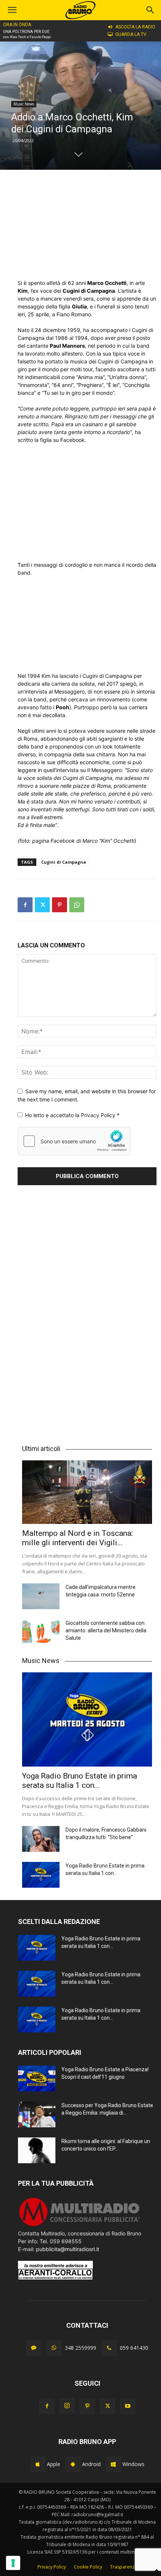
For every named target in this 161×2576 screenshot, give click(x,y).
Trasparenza (124, 2567)
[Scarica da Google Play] (73, 2464)
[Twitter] (42, 905)
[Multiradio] (80, 2225)
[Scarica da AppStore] (38, 2464)
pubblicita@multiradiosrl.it (68, 2249)
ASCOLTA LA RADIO (135, 27)
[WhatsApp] (77, 905)
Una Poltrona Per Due (26, 32)
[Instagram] (67, 2406)
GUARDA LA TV (131, 34)
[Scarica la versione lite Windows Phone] (113, 2464)
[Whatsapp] (54, 2348)
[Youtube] (128, 2406)
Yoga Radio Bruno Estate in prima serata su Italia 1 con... (80, 1781)
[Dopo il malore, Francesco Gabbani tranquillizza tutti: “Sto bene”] (41, 1839)
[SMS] (34, 2348)
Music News (24, 104)
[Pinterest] (60, 905)
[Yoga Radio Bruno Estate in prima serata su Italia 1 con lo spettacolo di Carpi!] (87, 1719)
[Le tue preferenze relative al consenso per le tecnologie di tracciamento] (13, 2563)
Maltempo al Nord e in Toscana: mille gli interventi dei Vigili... (78, 1538)
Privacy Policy (99, 1115)
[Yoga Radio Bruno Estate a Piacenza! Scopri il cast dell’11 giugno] (37, 2079)
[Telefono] (109, 2348)
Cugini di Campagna (64, 862)
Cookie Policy (88, 2567)
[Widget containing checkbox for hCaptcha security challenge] (74, 1141)
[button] (151, 10)
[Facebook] (25, 905)
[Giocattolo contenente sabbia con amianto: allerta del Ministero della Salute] (41, 1632)
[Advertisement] (87, 224)
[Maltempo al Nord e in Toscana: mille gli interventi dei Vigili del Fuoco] (87, 1492)
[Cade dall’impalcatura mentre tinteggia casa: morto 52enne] (41, 1596)
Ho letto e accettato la (72, 1115)
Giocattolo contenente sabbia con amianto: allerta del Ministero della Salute (106, 1630)
